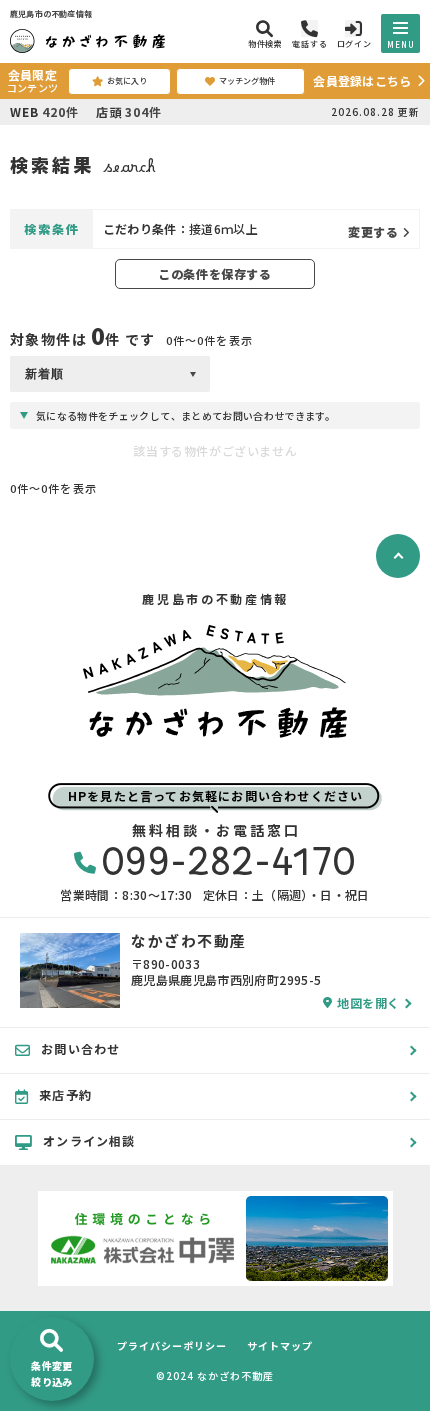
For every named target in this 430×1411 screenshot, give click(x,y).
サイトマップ (280, 1346)
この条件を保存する (214, 273)
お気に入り (127, 80)
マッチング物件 (247, 80)
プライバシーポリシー (172, 1346)
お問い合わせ (80, 1048)
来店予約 (65, 1094)
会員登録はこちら (362, 80)
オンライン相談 (89, 1140)
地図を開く (368, 1003)
